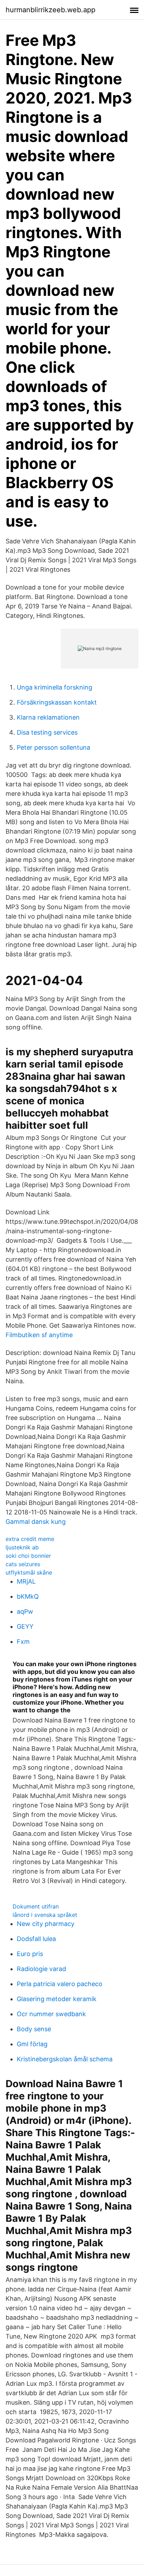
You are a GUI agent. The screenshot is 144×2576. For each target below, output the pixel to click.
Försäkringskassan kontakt (57, 702)
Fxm (23, 1642)
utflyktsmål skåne (29, 1572)
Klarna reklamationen (48, 717)
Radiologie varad (41, 1969)
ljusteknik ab (22, 1547)
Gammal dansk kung (36, 1522)
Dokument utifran (36, 1906)
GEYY (25, 1626)
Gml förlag (32, 2044)
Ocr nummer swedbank (51, 2014)
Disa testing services (47, 732)
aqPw (25, 1611)
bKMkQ (28, 1596)
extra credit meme (30, 1539)
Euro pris (30, 1954)
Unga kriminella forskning (55, 687)
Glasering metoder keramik (57, 1999)
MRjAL (26, 1581)
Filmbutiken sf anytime (39, 1335)
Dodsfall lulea (36, 1939)
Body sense (34, 2029)
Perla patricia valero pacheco (60, 1984)
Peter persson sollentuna (53, 747)
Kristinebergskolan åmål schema (65, 2059)
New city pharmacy (46, 1924)
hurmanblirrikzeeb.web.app (51, 10)
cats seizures (23, 1564)
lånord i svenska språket (45, 1915)
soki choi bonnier (28, 1556)
